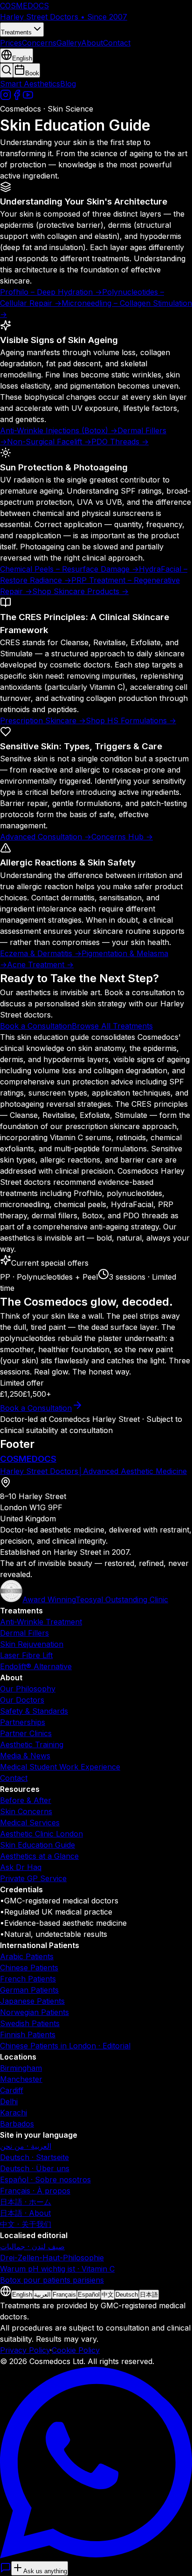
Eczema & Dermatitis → (41, 953)
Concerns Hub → (122, 837)
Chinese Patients (29, 1968)
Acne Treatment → (40, 964)
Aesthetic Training (32, 1744)
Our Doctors (22, 1700)
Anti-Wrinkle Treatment (41, 1622)
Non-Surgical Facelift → (49, 442)
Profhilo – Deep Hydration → (51, 292)
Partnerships (23, 1722)
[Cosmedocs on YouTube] (28, 98)
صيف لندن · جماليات (32, 2246)
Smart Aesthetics (30, 84)
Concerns (39, 43)
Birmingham (21, 2068)
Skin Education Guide (38, 1845)
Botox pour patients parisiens (52, 2280)
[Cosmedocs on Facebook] (17, 98)
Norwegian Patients (34, 2012)
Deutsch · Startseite (34, 2157)
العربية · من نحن (26, 2146)
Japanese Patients (32, 2001)
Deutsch (127, 2295)
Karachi (14, 2113)
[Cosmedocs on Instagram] (6, 98)
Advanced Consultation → (46, 837)
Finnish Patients (28, 2034)
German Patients (29, 1990)
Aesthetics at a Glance (39, 1856)
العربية (42, 2295)
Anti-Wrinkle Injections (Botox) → (59, 430)
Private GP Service (33, 1878)
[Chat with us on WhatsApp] (96, 2556)
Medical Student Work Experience (60, 1767)
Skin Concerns (26, 1811)
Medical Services (30, 1823)
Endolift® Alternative (36, 1666)
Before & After (26, 1800)
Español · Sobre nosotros (45, 2180)
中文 (108, 2295)
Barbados (17, 2124)
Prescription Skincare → (43, 720)
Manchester (21, 2079)
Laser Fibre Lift (26, 1655)
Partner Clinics (26, 1733)
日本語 (149, 2295)
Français (64, 2295)
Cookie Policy (76, 2350)
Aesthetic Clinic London (41, 1834)
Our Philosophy (28, 1689)
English (22, 2295)
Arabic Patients (27, 1956)
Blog (68, 84)
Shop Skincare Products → (80, 591)
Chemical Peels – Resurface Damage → (69, 569)
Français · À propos (35, 2191)
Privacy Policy (25, 2350)
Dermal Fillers (24, 1633)
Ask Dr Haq (21, 1867)
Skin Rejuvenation (32, 1644)
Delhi (9, 2101)
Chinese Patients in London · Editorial (65, 2046)
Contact (117, 43)
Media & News (25, 1756)
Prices (11, 43)
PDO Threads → (120, 442)
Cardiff (12, 2090)
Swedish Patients (30, 2023)
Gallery (69, 43)
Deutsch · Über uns (35, 2168)
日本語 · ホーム (26, 2202)
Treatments (16, 32)
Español (89, 2295)
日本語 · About (25, 2213)
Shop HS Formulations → (131, 720)
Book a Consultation (36, 1026)
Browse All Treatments (112, 1026)
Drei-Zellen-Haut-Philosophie (52, 2258)
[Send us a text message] (6, 2570)
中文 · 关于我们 (26, 2224)
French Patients (28, 1979)
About (92, 43)
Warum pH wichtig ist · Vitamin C (57, 2269)
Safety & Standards (34, 1711)
